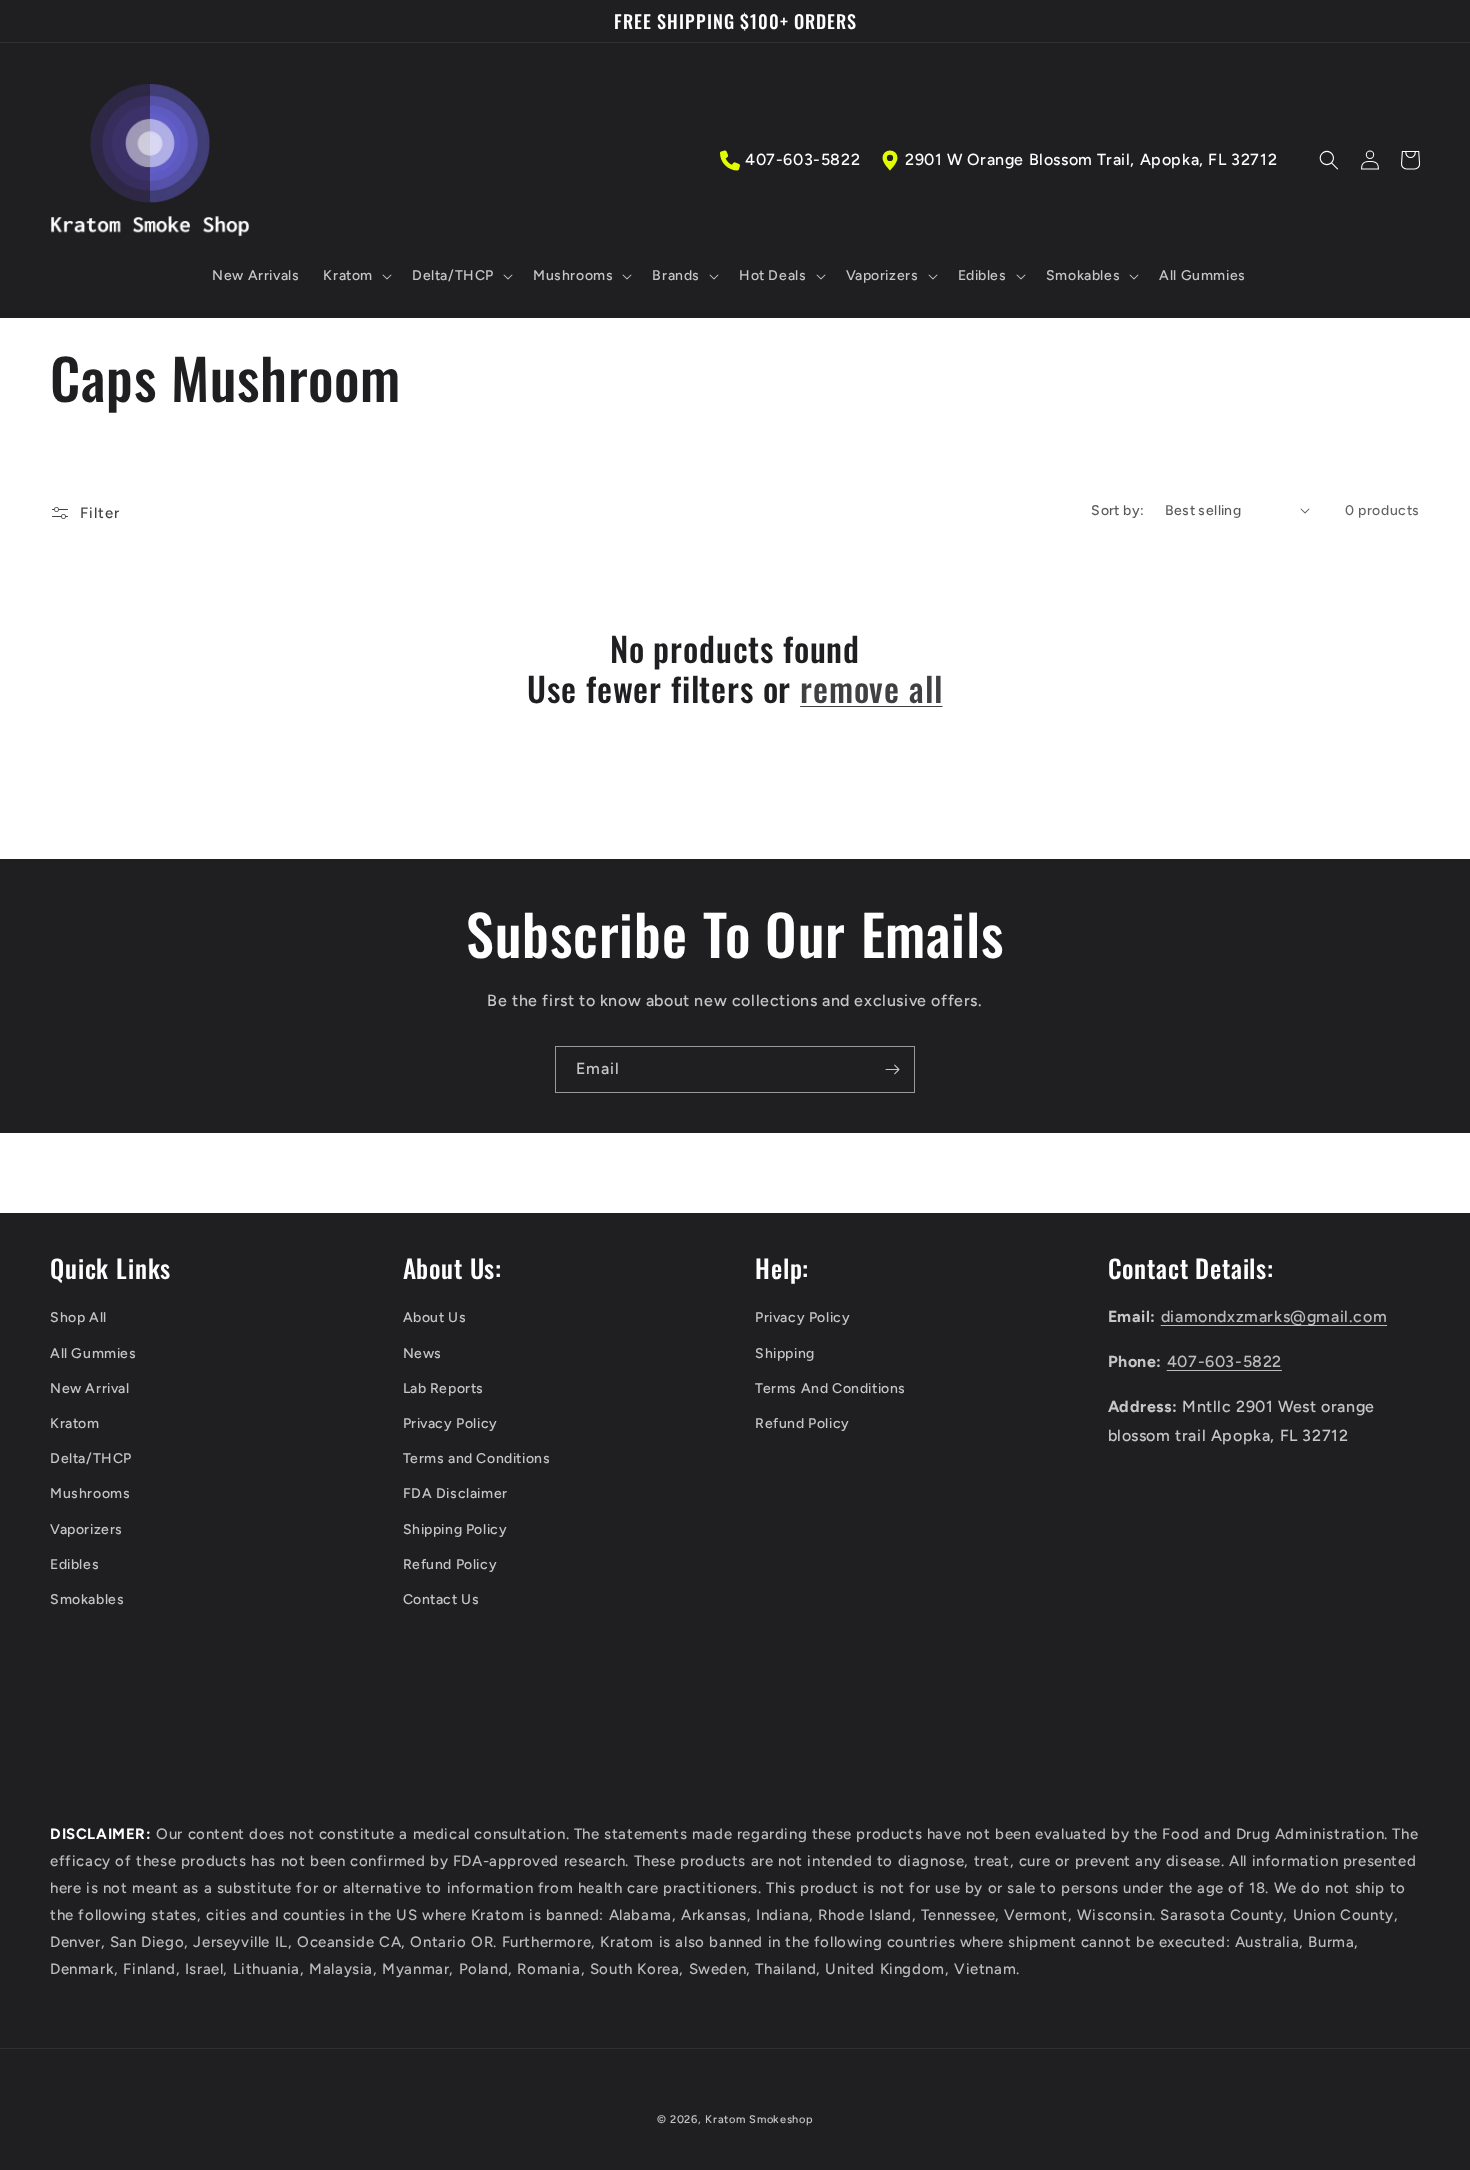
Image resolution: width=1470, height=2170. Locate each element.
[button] (355, 276)
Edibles (74, 1564)
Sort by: (1117, 510)
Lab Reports (444, 1388)
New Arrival (90, 1388)
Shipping (785, 1353)
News (422, 1353)
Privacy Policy (450, 1423)
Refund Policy (450, 1564)
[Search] (1329, 160)
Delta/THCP (91, 1458)
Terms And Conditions (830, 1388)
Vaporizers (86, 1529)
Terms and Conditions (477, 1458)
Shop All (78, 1317)
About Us (435, 1317)
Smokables (87, 1599)
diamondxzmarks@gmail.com (1274, 1316)
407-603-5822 (802, 159)
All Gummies (93, 1353)
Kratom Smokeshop (759, 2119)
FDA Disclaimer (455, 1493)
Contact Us (441, 1599)
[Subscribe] (892, 1069)
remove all (871, 688)
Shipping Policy (455, 1529)
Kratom (75, 1423)
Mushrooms (90, 1493)
